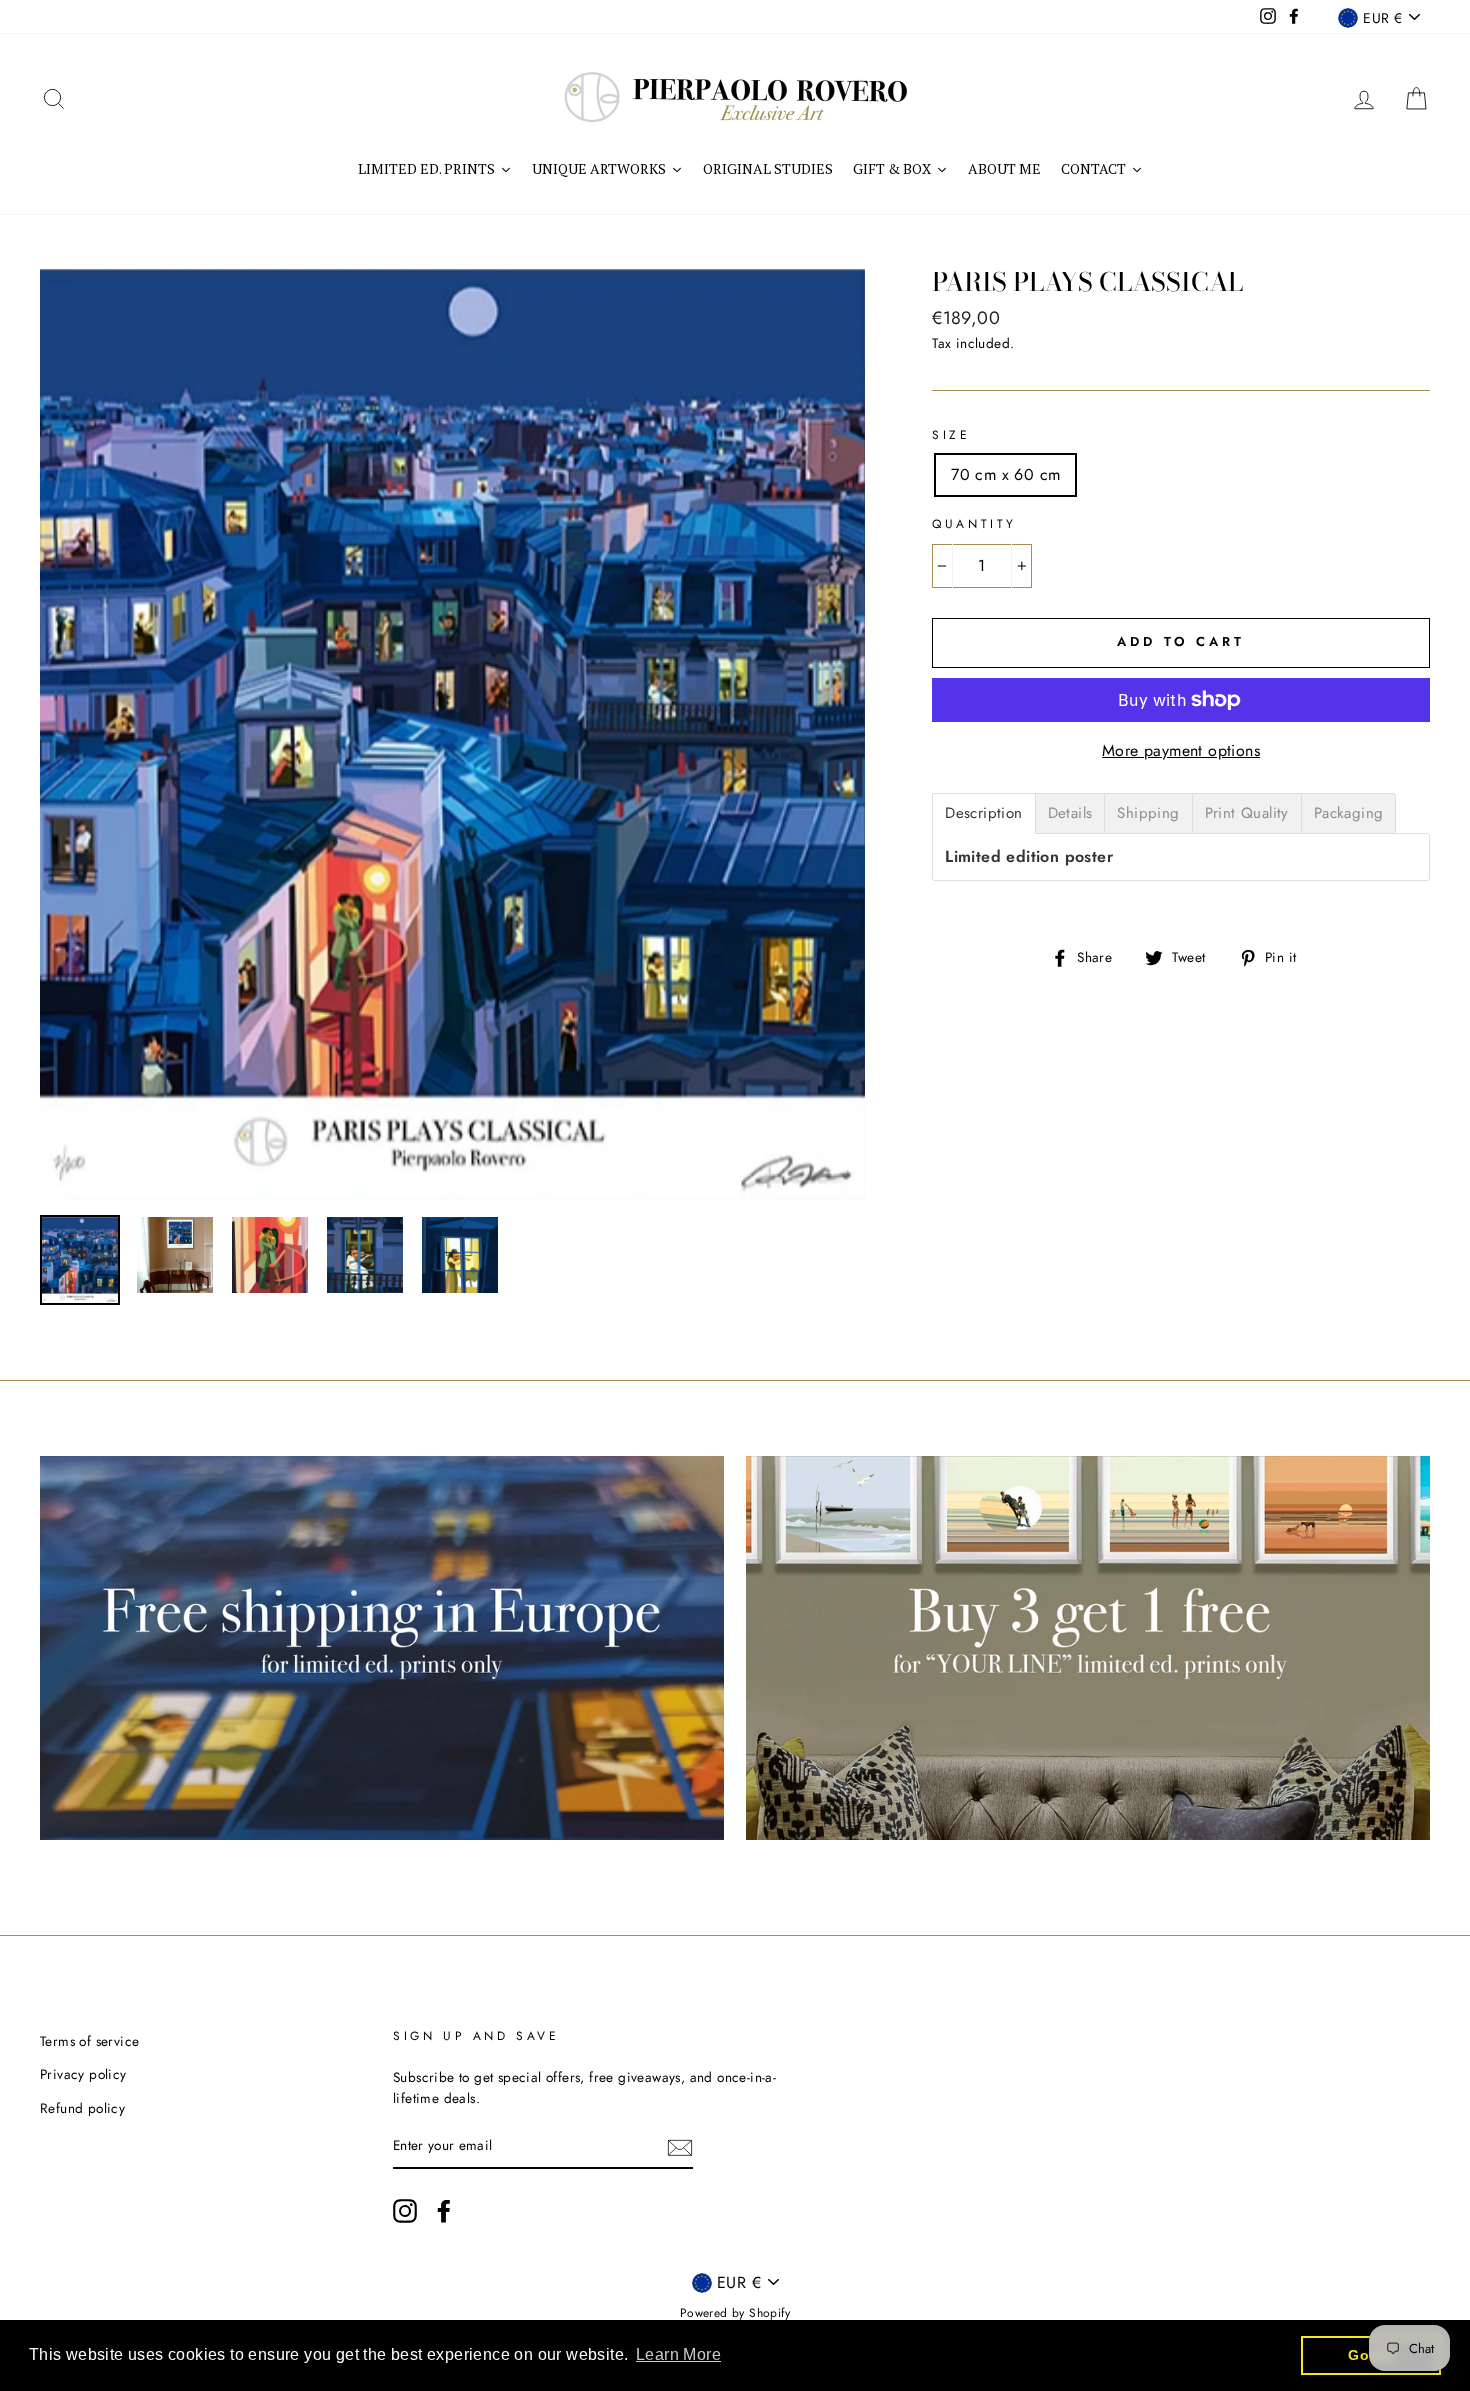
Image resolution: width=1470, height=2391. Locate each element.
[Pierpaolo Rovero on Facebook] (444, 2211)
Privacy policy (83, 2074)
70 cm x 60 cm (1005, 474)
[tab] (983, 813)
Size (951, 435)
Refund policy (82, 2108)
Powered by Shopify (735, 2313)
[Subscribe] (680, 2147)
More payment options (1181, 750)
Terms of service (89, 2041)
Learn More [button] (678, 2354)
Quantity (974, 524)
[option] (453, 734)
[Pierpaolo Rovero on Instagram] (405, 2211)
